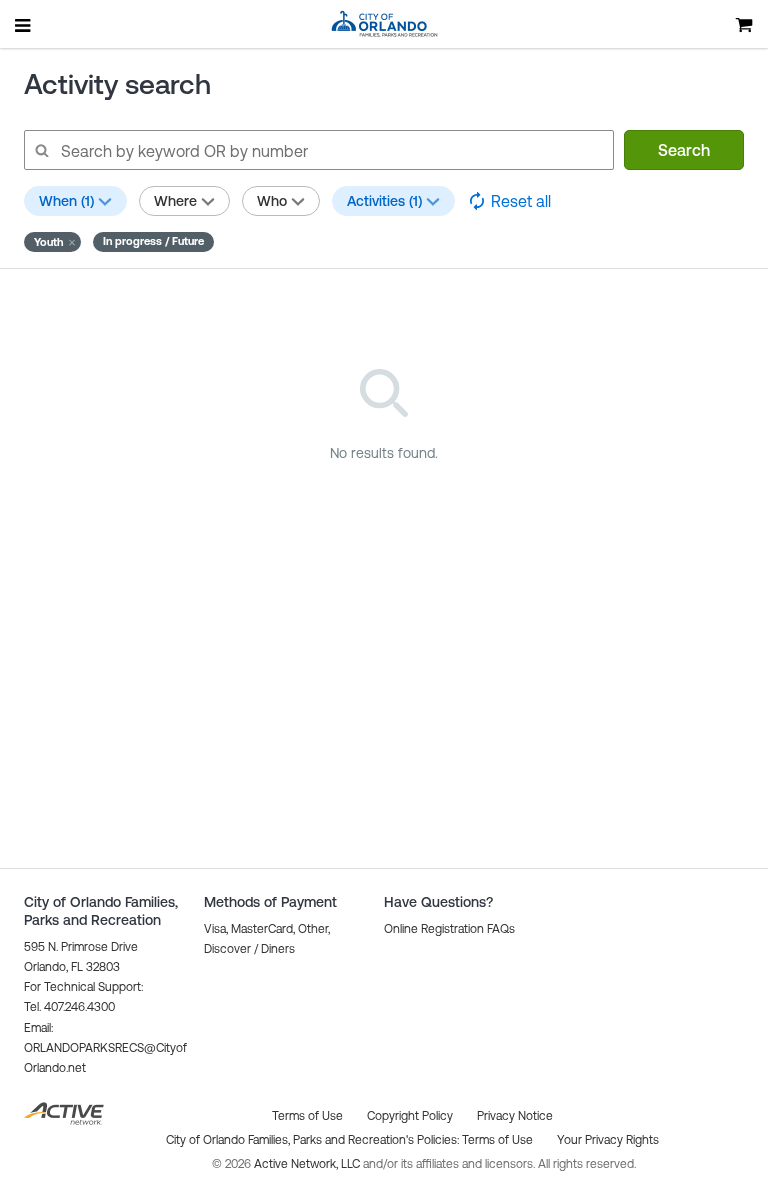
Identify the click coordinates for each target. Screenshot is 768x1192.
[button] (52, 242)
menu (24, 25)
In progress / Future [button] (153, 241)
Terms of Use (497, 1140)
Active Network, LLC (308, 1164)
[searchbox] (318, 150)
